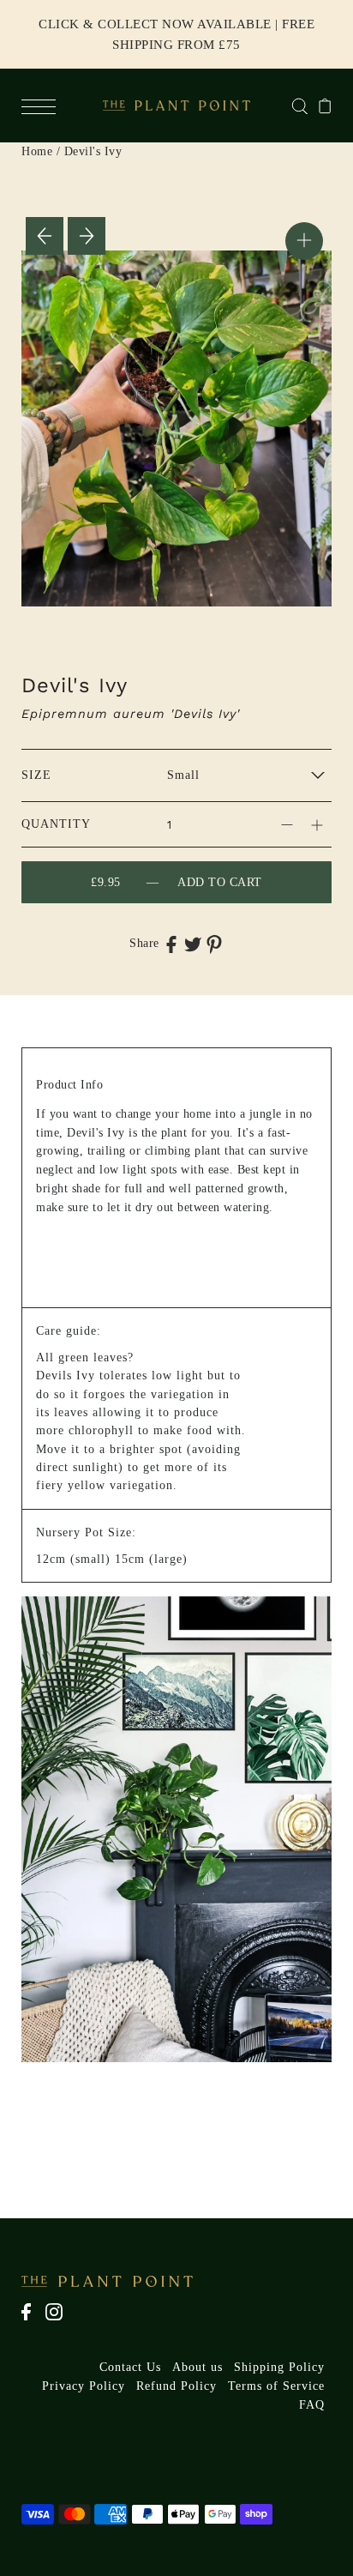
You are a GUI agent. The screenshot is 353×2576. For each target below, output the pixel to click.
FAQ (312, 2405)
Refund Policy (176, 2386)
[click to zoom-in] (304, 241)
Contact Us (130, 2367)
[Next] (87, 236)
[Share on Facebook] (171, 944)
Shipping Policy (279, 2367)
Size (36, 775)
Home (37, 151)
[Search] (299, 105)
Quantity (56, 824)
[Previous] (45, 236)
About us (197, 2367)
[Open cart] (325, 106)
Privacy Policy (84, 2386)
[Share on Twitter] (193, 944)
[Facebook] (32, 2320)
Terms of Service (276, 2386)
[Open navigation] (43, 106)
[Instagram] (60, 2320)
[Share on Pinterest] (214, 944)
